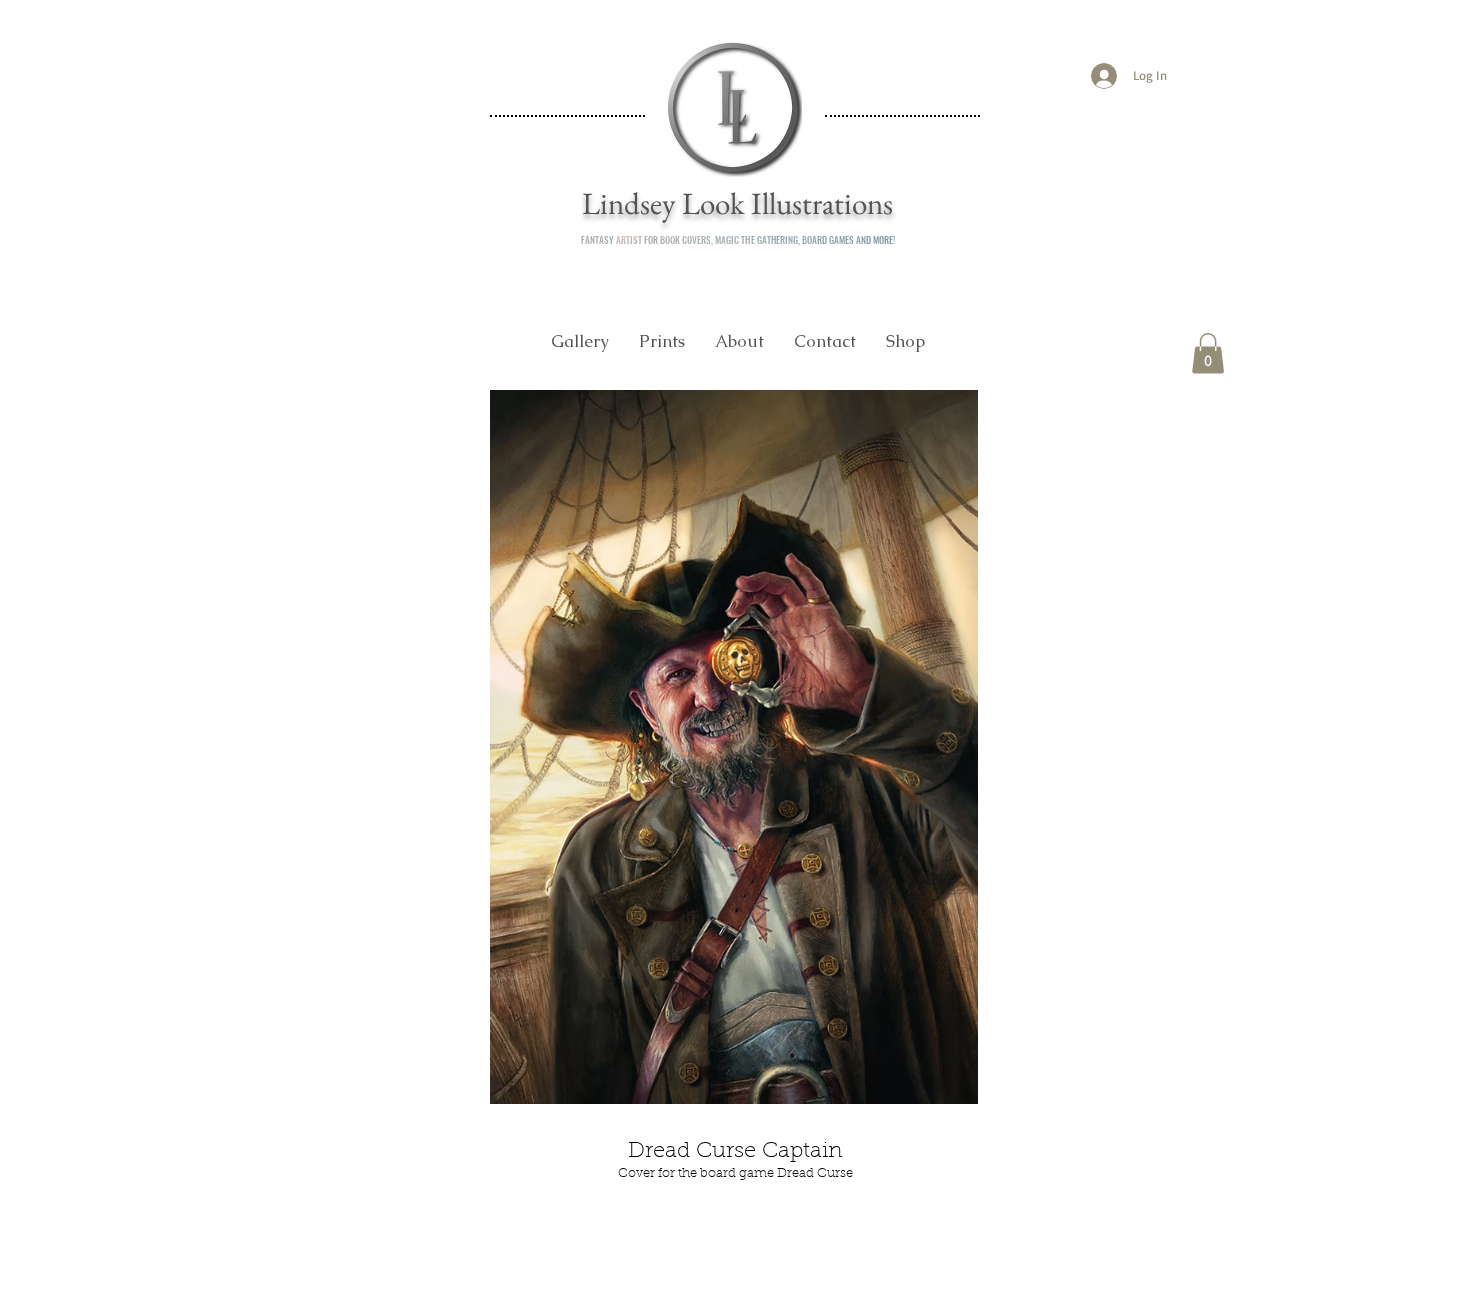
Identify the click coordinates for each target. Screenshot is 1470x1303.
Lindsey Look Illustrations (737, 203)
